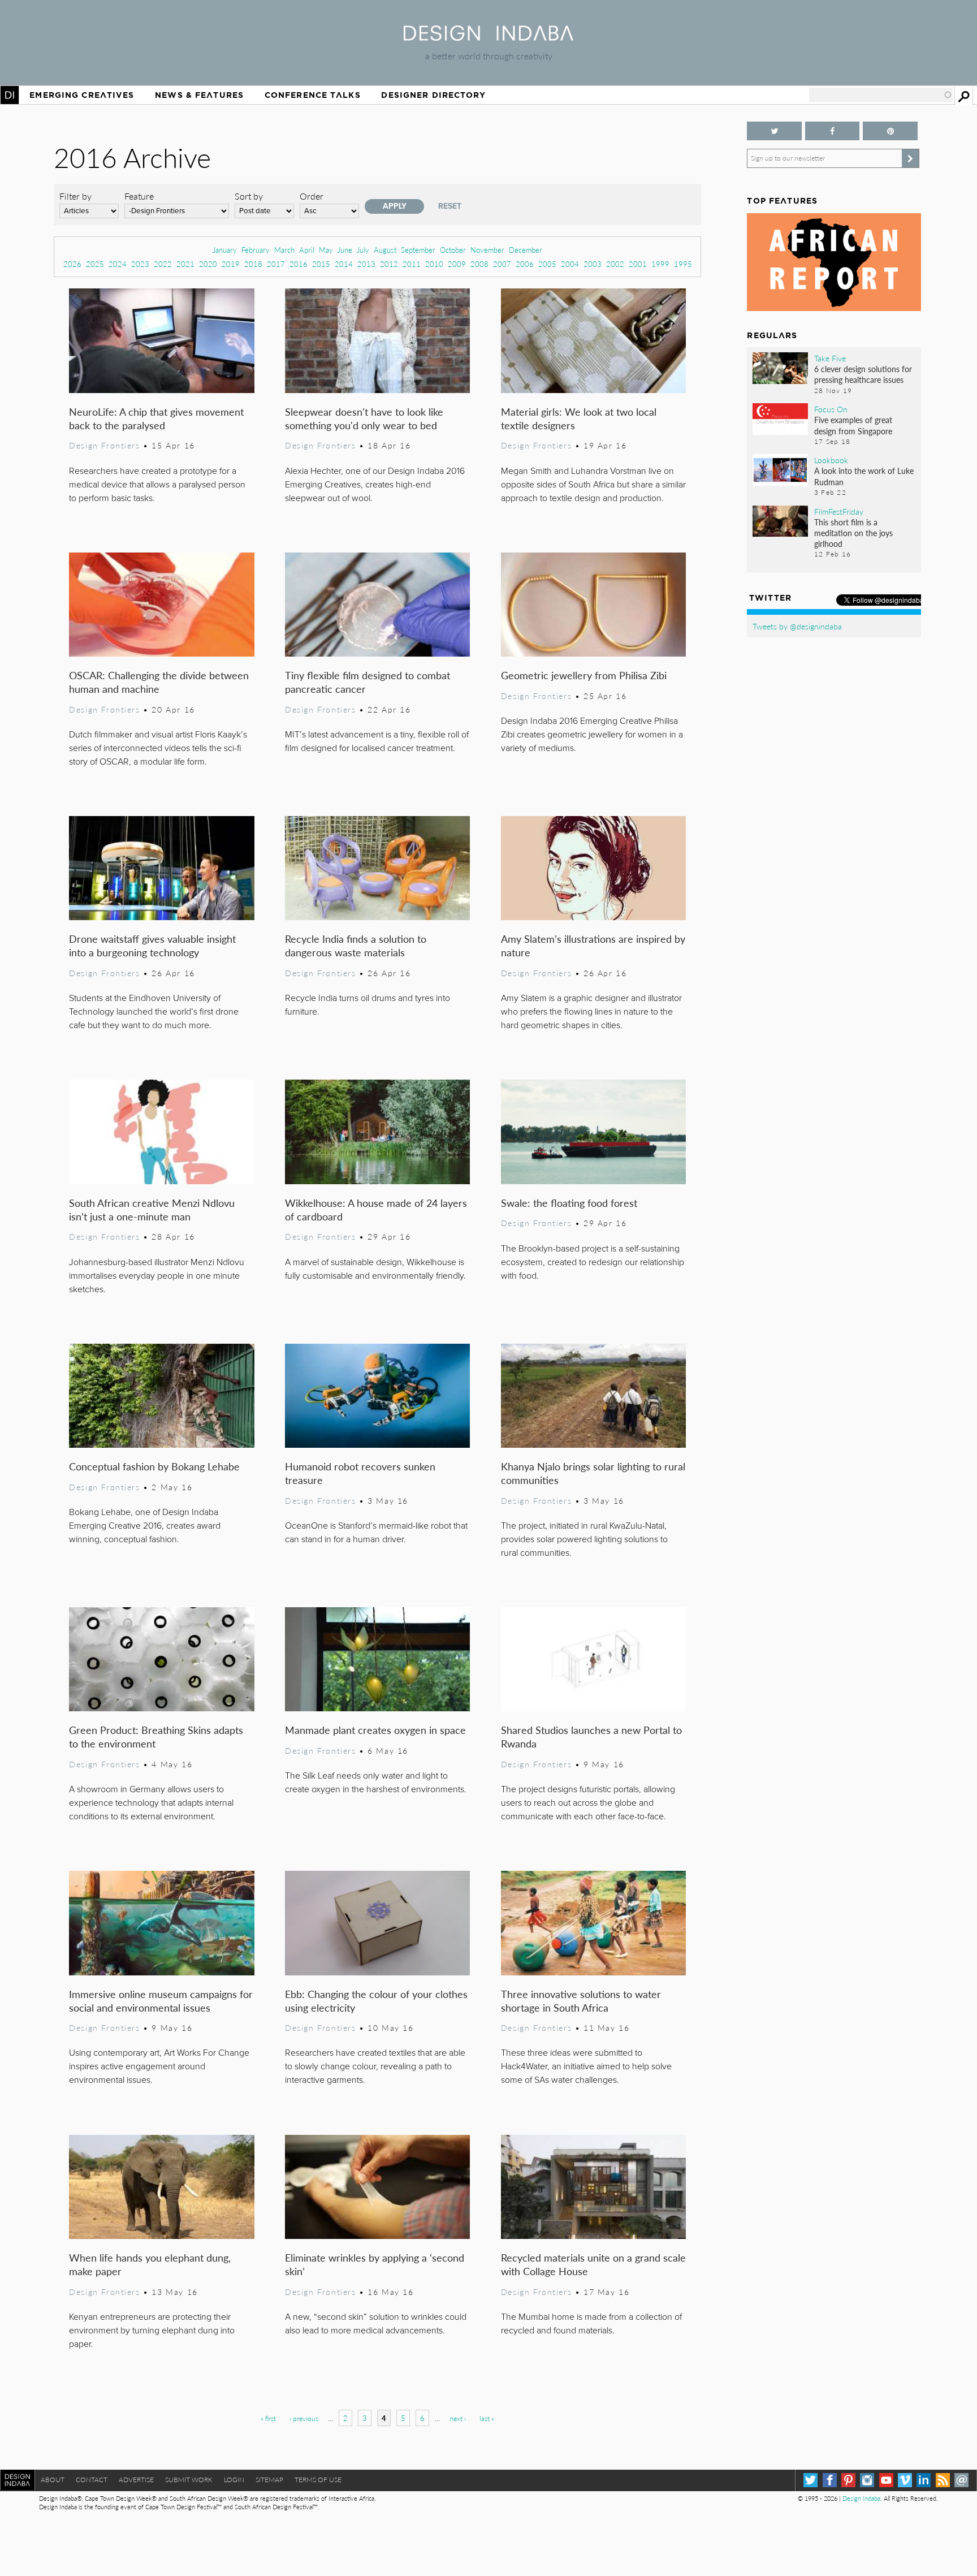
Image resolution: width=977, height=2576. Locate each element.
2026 (72, 264)
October (453, 250)
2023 (140, 264)
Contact (92, 2480)
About (53, 2480)
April (307, 250)
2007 (502, 264)
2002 (615, 264)
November (487, 250)
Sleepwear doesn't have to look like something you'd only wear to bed (364, 418)
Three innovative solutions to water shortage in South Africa (581, 2001)
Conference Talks (313, 95)
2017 (276, 264)
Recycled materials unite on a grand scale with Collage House (593, 2264)
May (326, 250)
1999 (660, 264)
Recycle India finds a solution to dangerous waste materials (356, 945)
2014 (344, 264)
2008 (479, 264)
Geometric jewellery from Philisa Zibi (584, 675)
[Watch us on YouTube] (886, 2480)
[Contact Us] (961, 2480)
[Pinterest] (848, 2480)
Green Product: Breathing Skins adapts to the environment (156, 1736)
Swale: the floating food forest (569, 1203)
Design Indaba (861, 2498)
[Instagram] (867, 2480)
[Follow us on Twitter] (774, 131)
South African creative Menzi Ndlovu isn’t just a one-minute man (152, 1209)
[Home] (488, 37)
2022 (163, 264)
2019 (231, 264)
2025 (95, 264)
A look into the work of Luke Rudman (864, 476)
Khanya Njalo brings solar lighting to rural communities (593, 1473)
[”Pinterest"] (890, 131)
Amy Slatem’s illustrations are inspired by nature (593, 945)
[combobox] (881, 95)
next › (458, 2418)
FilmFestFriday (839, 511)
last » (487, 2418)
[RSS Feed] (943, 2480)
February (256, 250)
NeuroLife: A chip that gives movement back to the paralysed (156, 418)
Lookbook (831, 460)
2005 (547, 264)
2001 (638, 264)
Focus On (831, 409)
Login (234, 2480)
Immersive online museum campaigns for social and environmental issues (161, 2001)
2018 (253, 264)
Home (10, 95)
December (526, 250)
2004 (570, 264)
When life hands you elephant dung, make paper (150, 2264)
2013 (366, 264)
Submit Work (189, 2480)
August (385, 250)
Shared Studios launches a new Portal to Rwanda (591, 1736)
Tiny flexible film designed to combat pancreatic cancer (368, 682)
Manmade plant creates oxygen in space (375, 1730)
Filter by (75, 196)
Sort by (249, 196)
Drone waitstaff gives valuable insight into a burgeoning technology (152, 945)
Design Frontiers (104, 445)
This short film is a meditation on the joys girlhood (853, 533)
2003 (593, 264)
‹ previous (304, 2418)
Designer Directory (433, 95)
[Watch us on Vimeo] (905, 2480)
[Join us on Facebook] (832, 131)
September (418, 250)
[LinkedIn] (924, 2480)
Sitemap (269, 2480)
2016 (299, 264)
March (284, 250)
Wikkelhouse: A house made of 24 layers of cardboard (376, 1209)
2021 (185, 264)
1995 (683, 264)
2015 (321, 264)
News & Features (199, 95)
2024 (118, 264)
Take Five (830, 358)
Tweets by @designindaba (797, 626)
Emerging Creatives (82, 95)
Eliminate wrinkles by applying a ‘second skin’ (375, 2264)
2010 (434, 264)
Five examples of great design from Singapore (853, 425)
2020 (208, 264)
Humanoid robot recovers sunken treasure (360, 1473)
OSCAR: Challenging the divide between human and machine (159, 682)
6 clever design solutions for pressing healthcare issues (863, 374)
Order (312, 196)
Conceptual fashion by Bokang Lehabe (154, 1466)
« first (268, 2418)
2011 (412, 264)
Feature (139, 196)
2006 (525, 264)
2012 (389, 264)
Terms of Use (318, 2480)
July (363, 250)
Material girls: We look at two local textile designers (579, 418)
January (225, 250)
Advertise (136, 2480)
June (345, 250)
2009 (457, 264)
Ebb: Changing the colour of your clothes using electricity (376, 2001)
